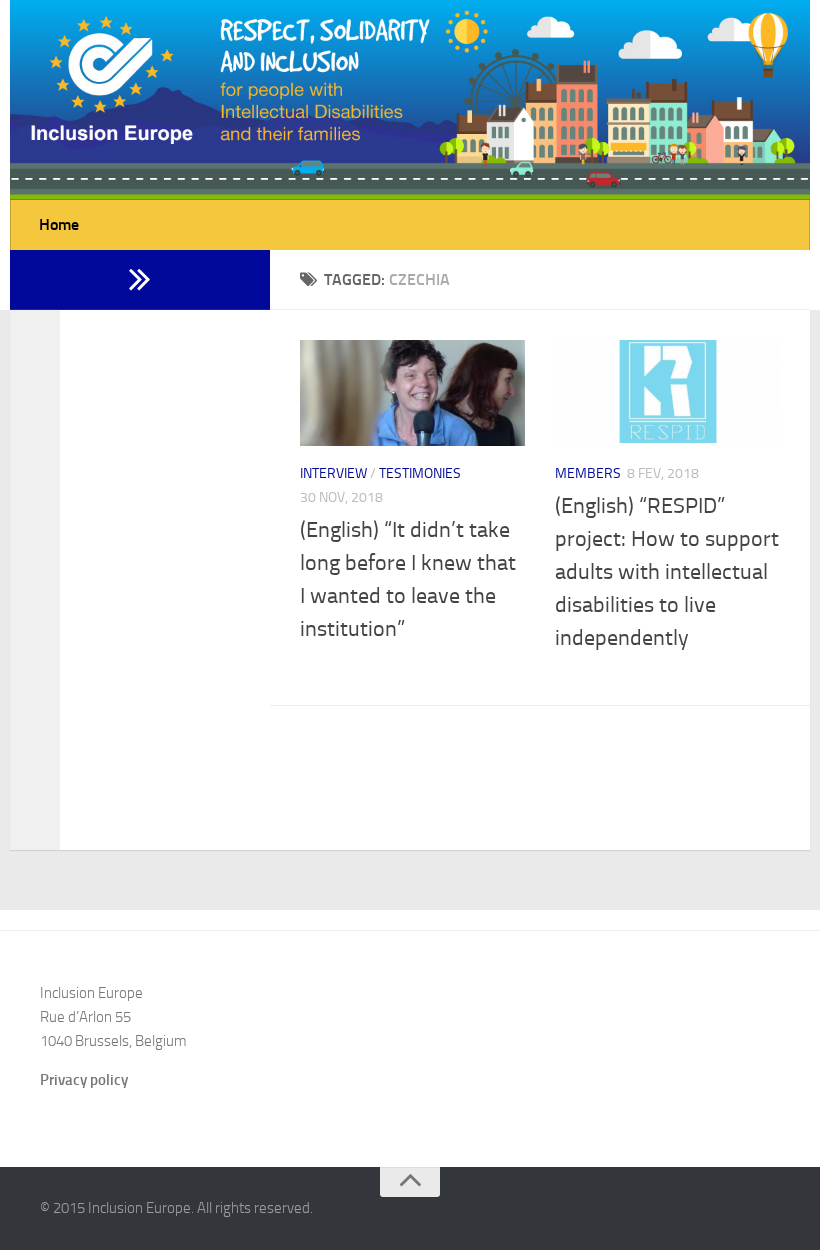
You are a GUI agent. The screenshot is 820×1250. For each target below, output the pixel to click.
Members (588, 473)
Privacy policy (84, 1080)
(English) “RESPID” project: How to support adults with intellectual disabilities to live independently (667, 572)
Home (59, 224)
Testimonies (420, 473)
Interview (333, 473)
